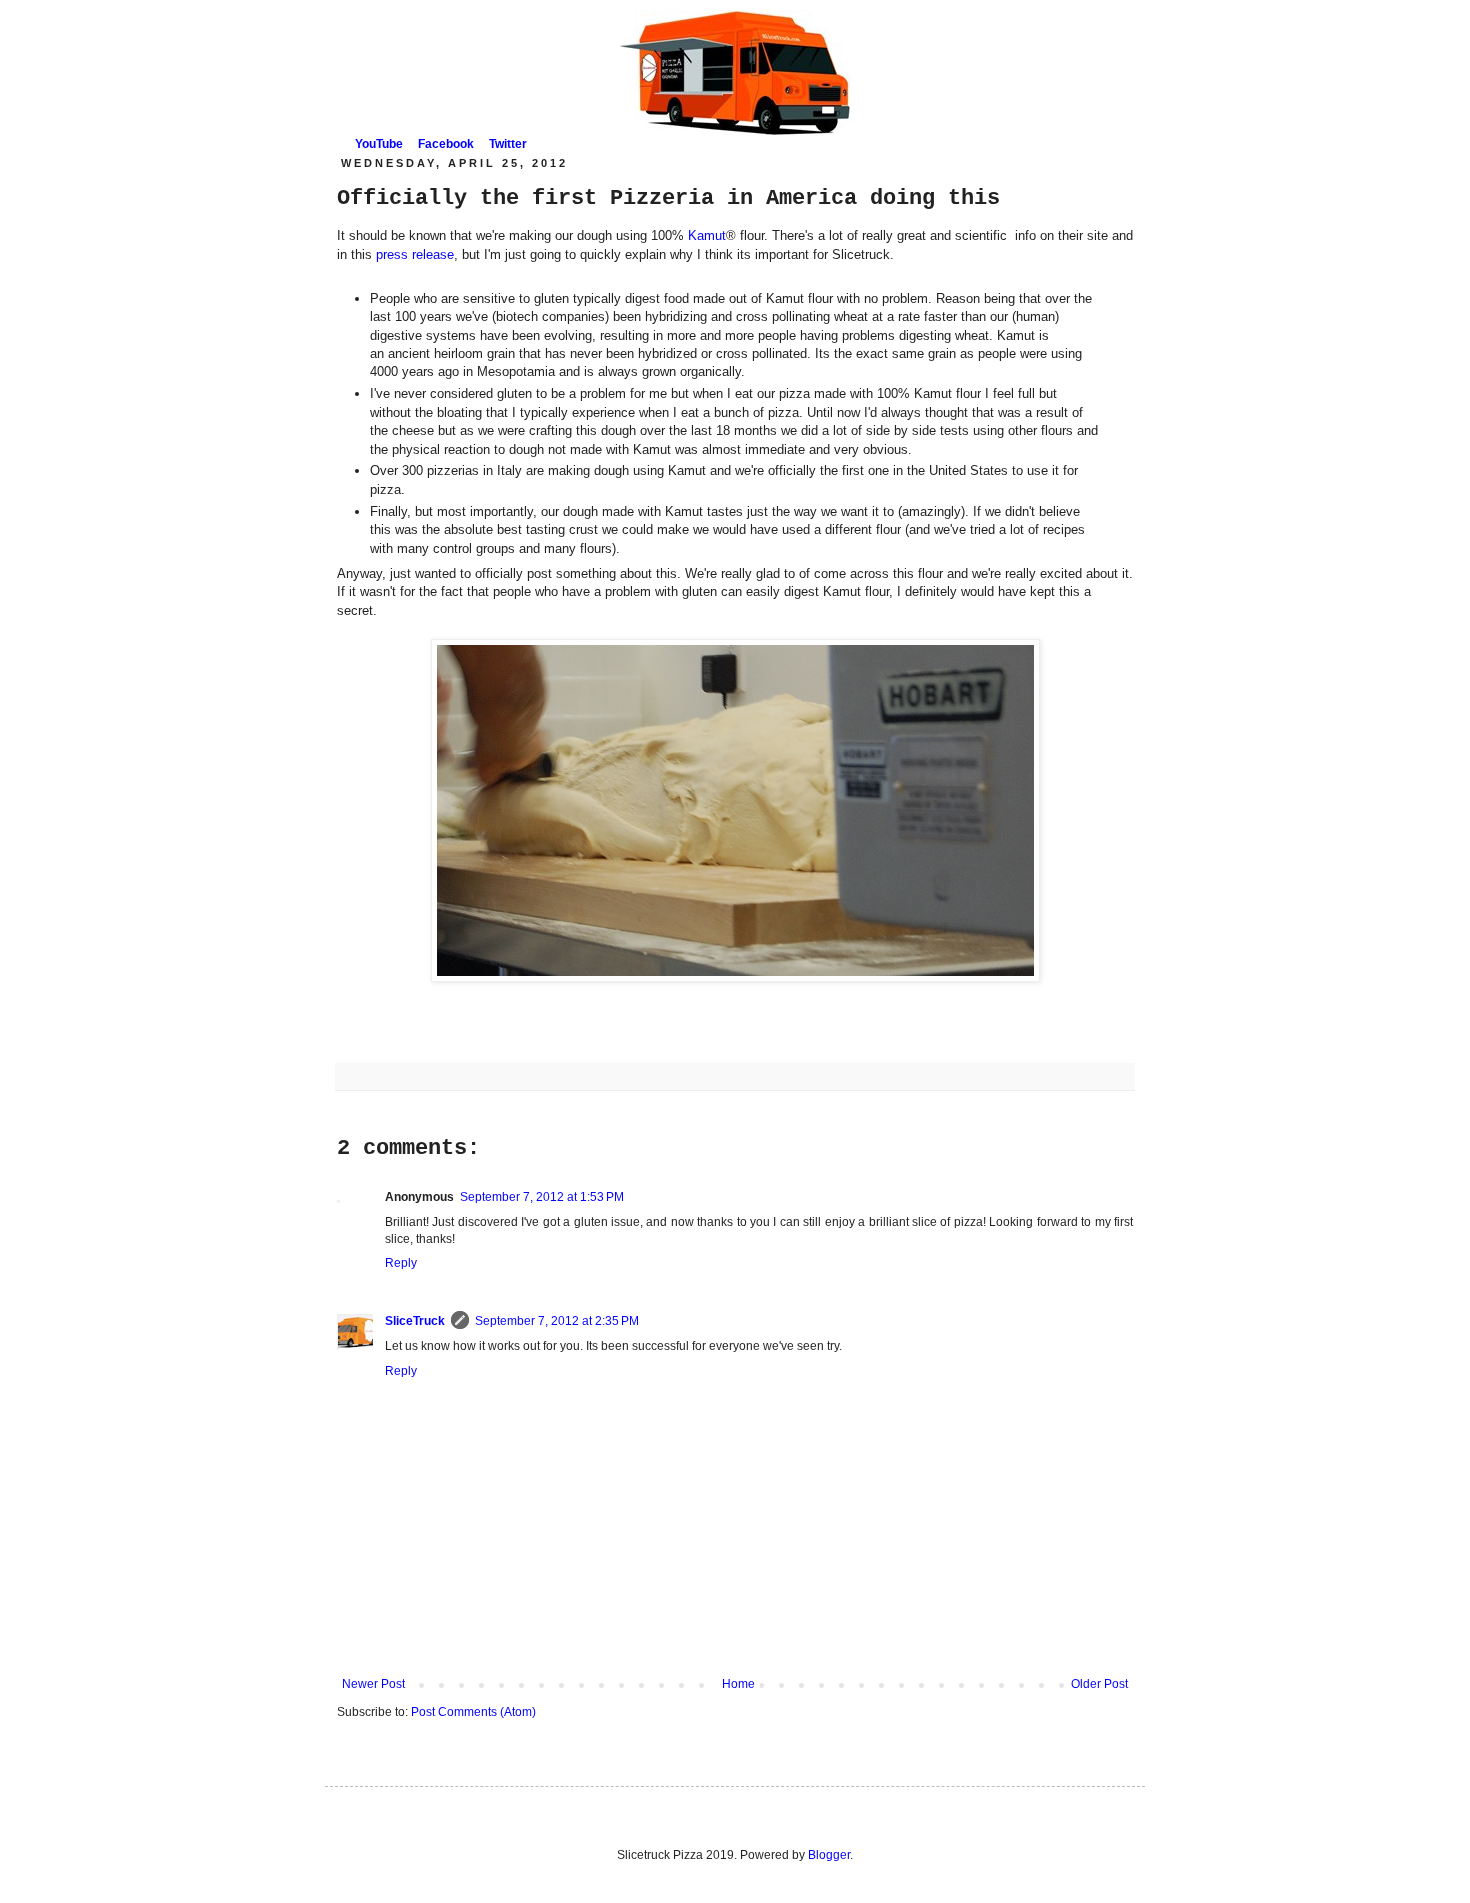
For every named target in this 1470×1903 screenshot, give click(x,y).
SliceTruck (415, 1321)
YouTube (379, 144)
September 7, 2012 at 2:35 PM (557, 1321)
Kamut (707, 235)
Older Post (1099, 1684)
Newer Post (373, 1684)
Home (738, 1684)
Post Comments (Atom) (473, 1712)
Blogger (829, 1855)
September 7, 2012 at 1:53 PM (542, 1197)
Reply (401, 1263)
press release (413, 254)
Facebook (446, 144)
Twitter (508, 144)
